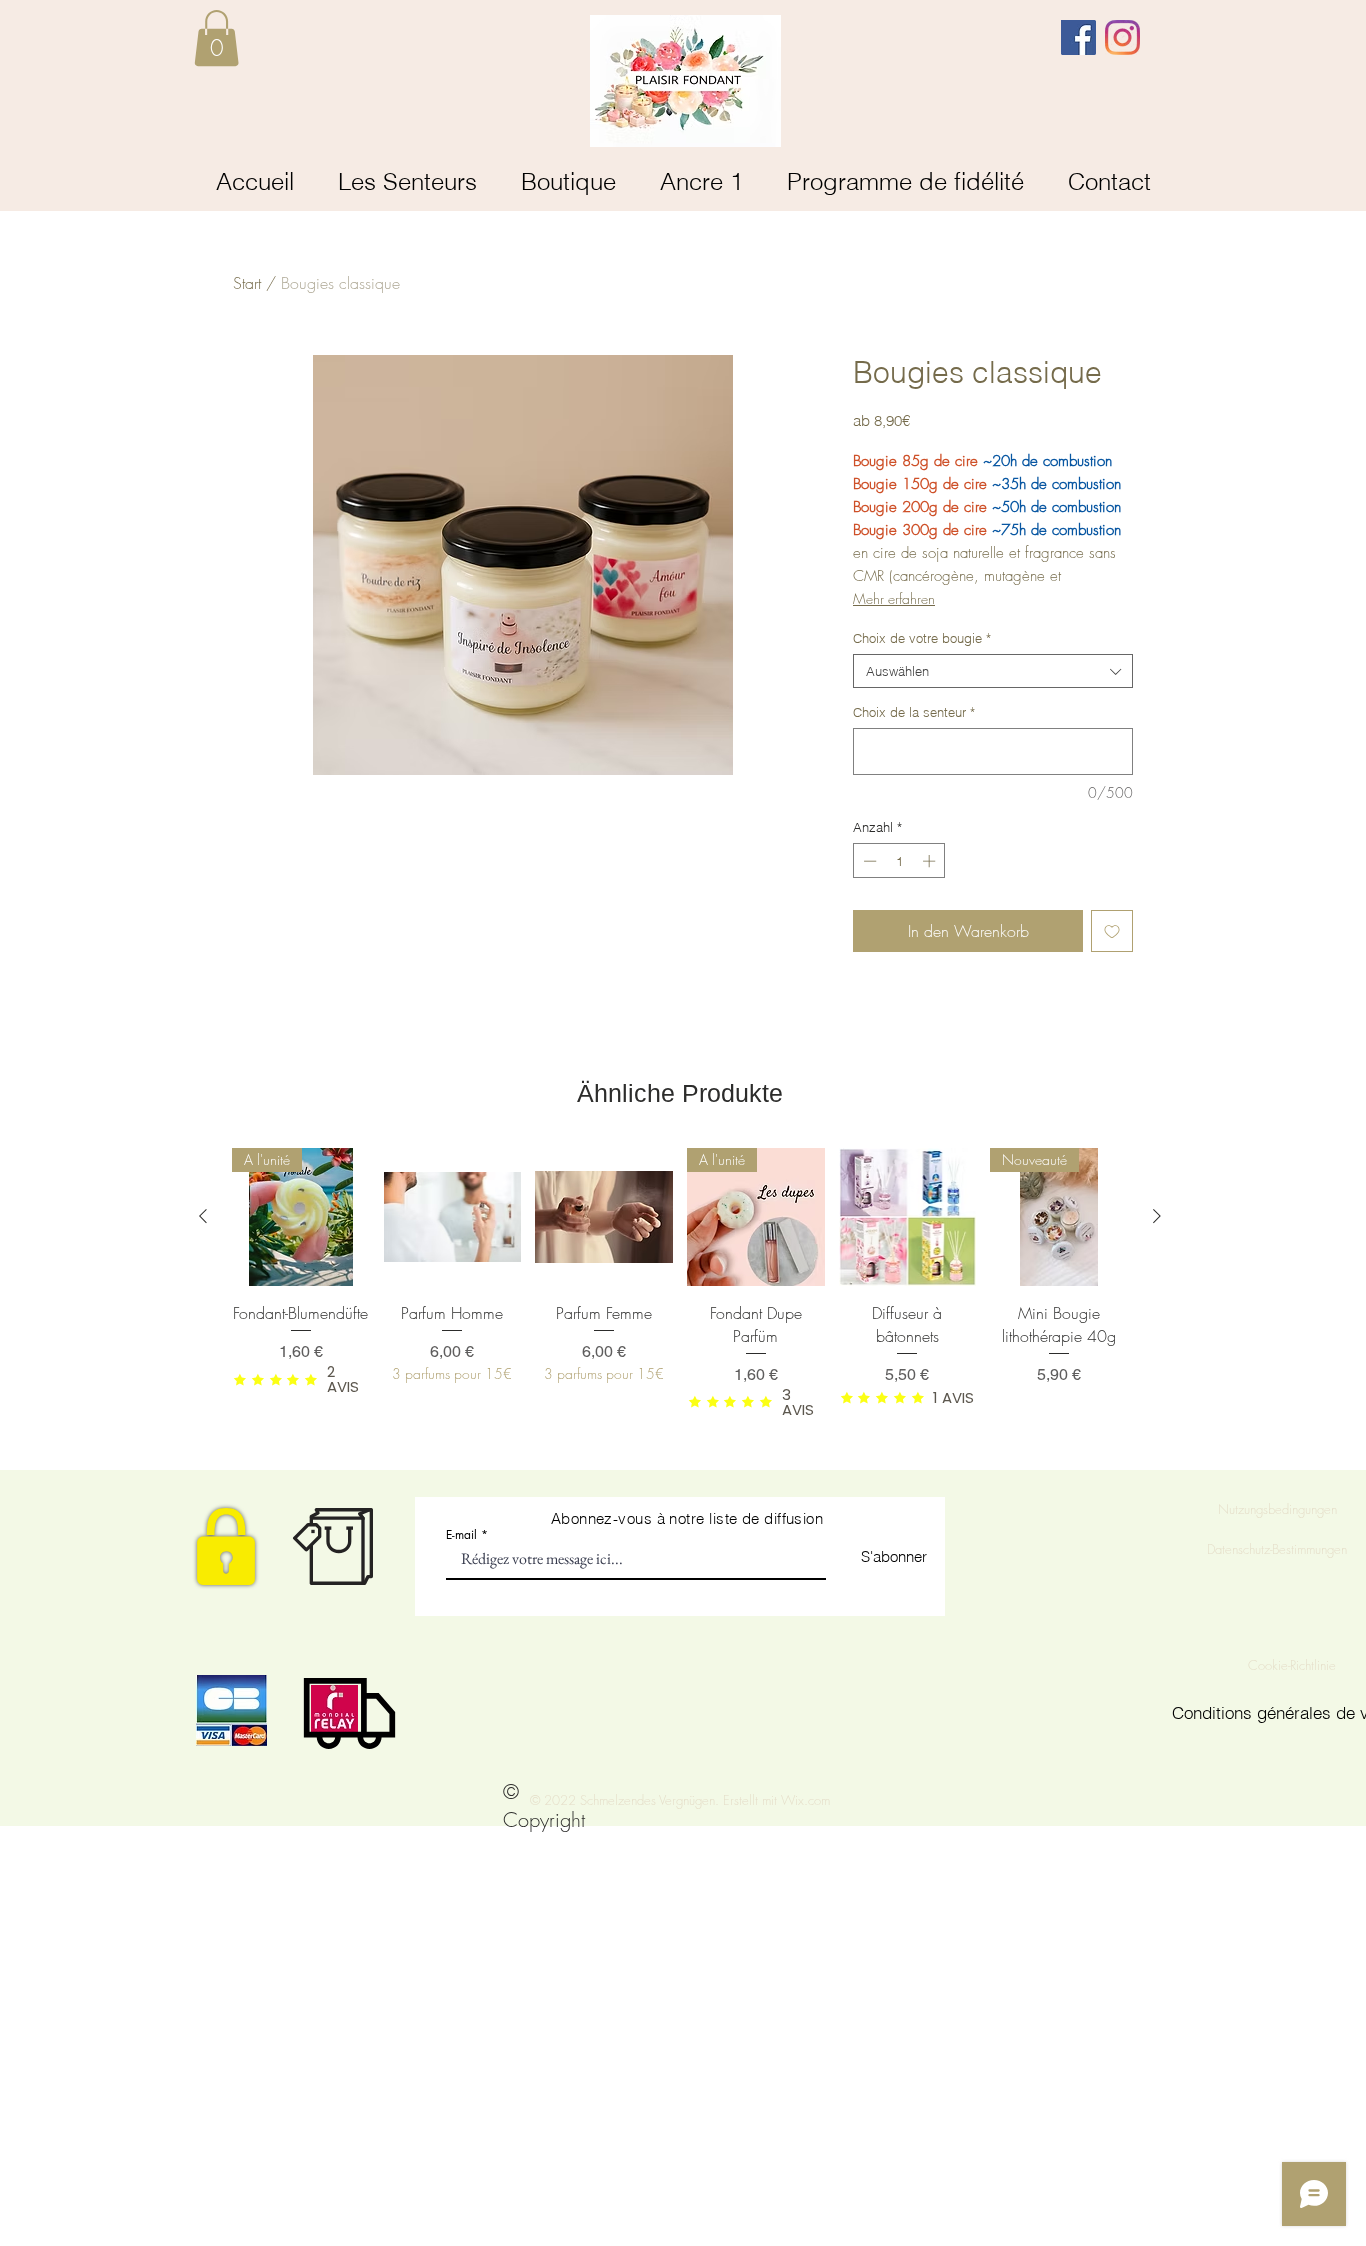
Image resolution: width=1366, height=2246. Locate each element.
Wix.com (805, 1800)
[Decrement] (868, 861)
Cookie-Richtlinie (1294, 1665)
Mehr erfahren (894, 598)
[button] (216, 38)
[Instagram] (1122, 37)
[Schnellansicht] (453, 1217)
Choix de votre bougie (922, 638)
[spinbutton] (899, 861)
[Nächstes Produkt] (1157, 1216)
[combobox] (993, 671)
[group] (680, 1282)
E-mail (461, 1535)
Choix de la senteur (914, 712)
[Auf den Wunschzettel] (1112, 931)
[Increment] (931, 861)
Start (247, 283)
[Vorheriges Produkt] (203, 1216)
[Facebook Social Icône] (1078, 37)
